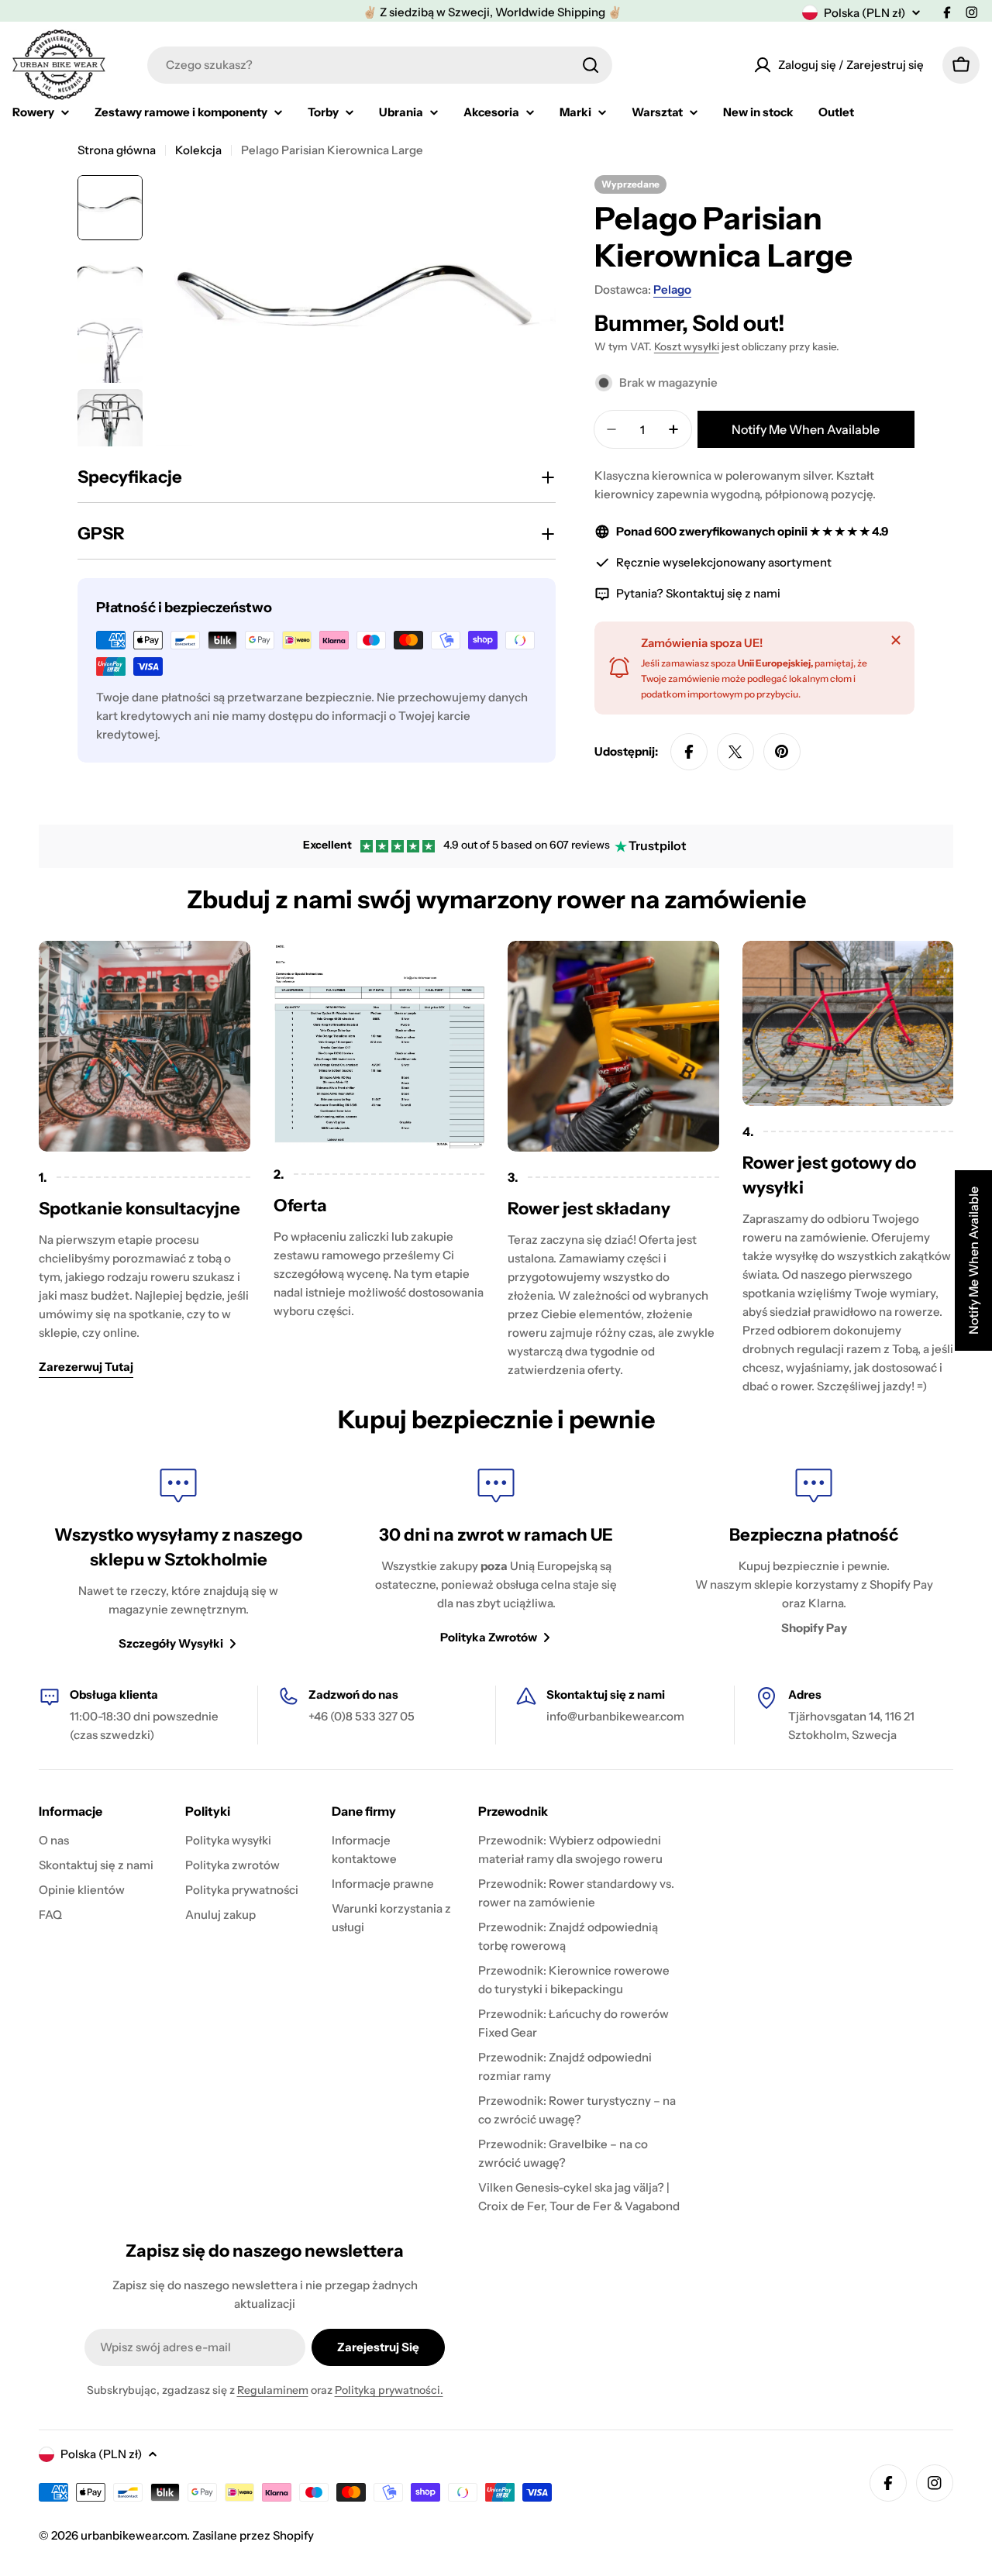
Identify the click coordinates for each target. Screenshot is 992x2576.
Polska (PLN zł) (865, 13)
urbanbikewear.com (134, 2535)
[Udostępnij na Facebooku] (689, 752)
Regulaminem (273, 2390)
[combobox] (380, 65)
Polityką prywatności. (389, 2390)
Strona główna (117, 150)
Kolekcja (198, 150)
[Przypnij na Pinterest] (782, 752)
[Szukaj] (591, 65)
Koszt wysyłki (687, 346)
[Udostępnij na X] (735, 752)
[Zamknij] (896, 640)
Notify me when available (806, 429)
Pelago (672, 289)
